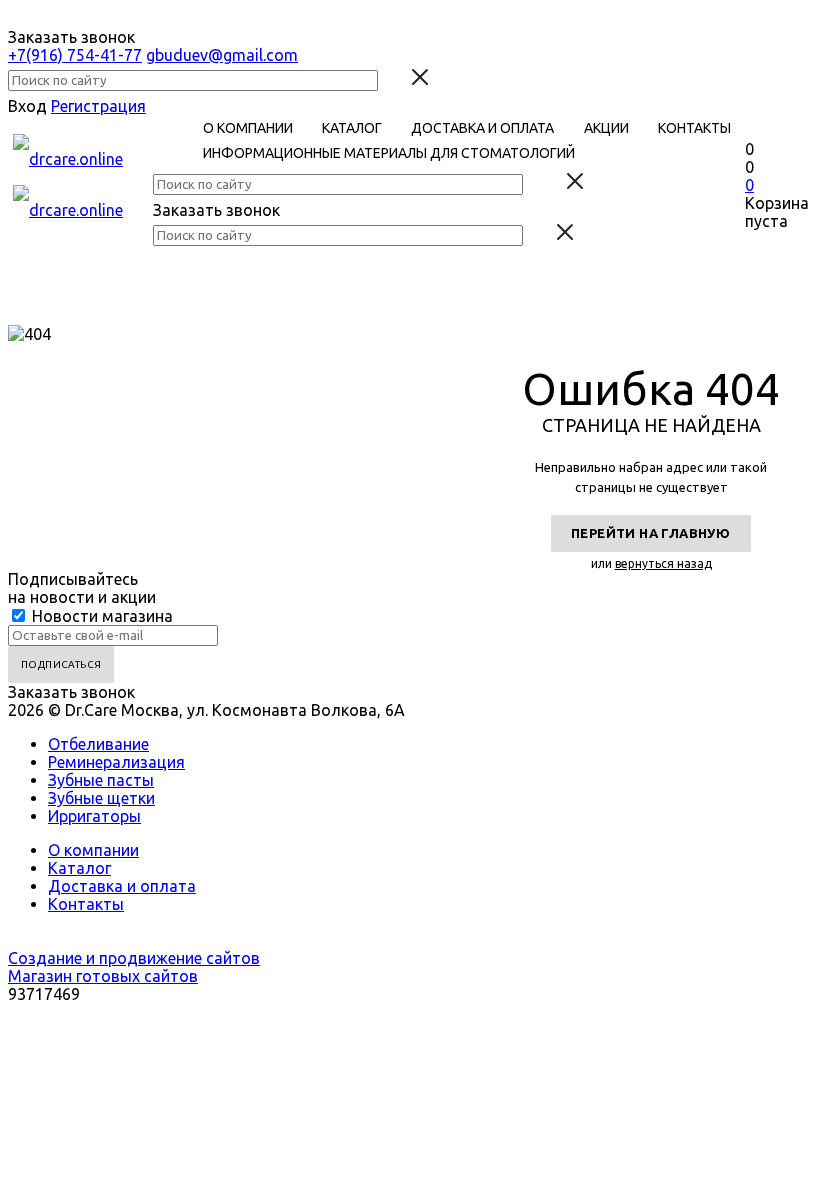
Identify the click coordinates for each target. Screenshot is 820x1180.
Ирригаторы (94, 816)
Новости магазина (100, 616)
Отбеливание (98, 744)
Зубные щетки (101, 798)
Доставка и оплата (122, 886)
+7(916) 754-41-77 (75, 55)
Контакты (86, 904)
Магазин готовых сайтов (103, 976)
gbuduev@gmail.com (222, 55)
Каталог (79, 868)
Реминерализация (116, 762)
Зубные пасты (101, 780)
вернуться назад (663, 563)
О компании (93, 850)
